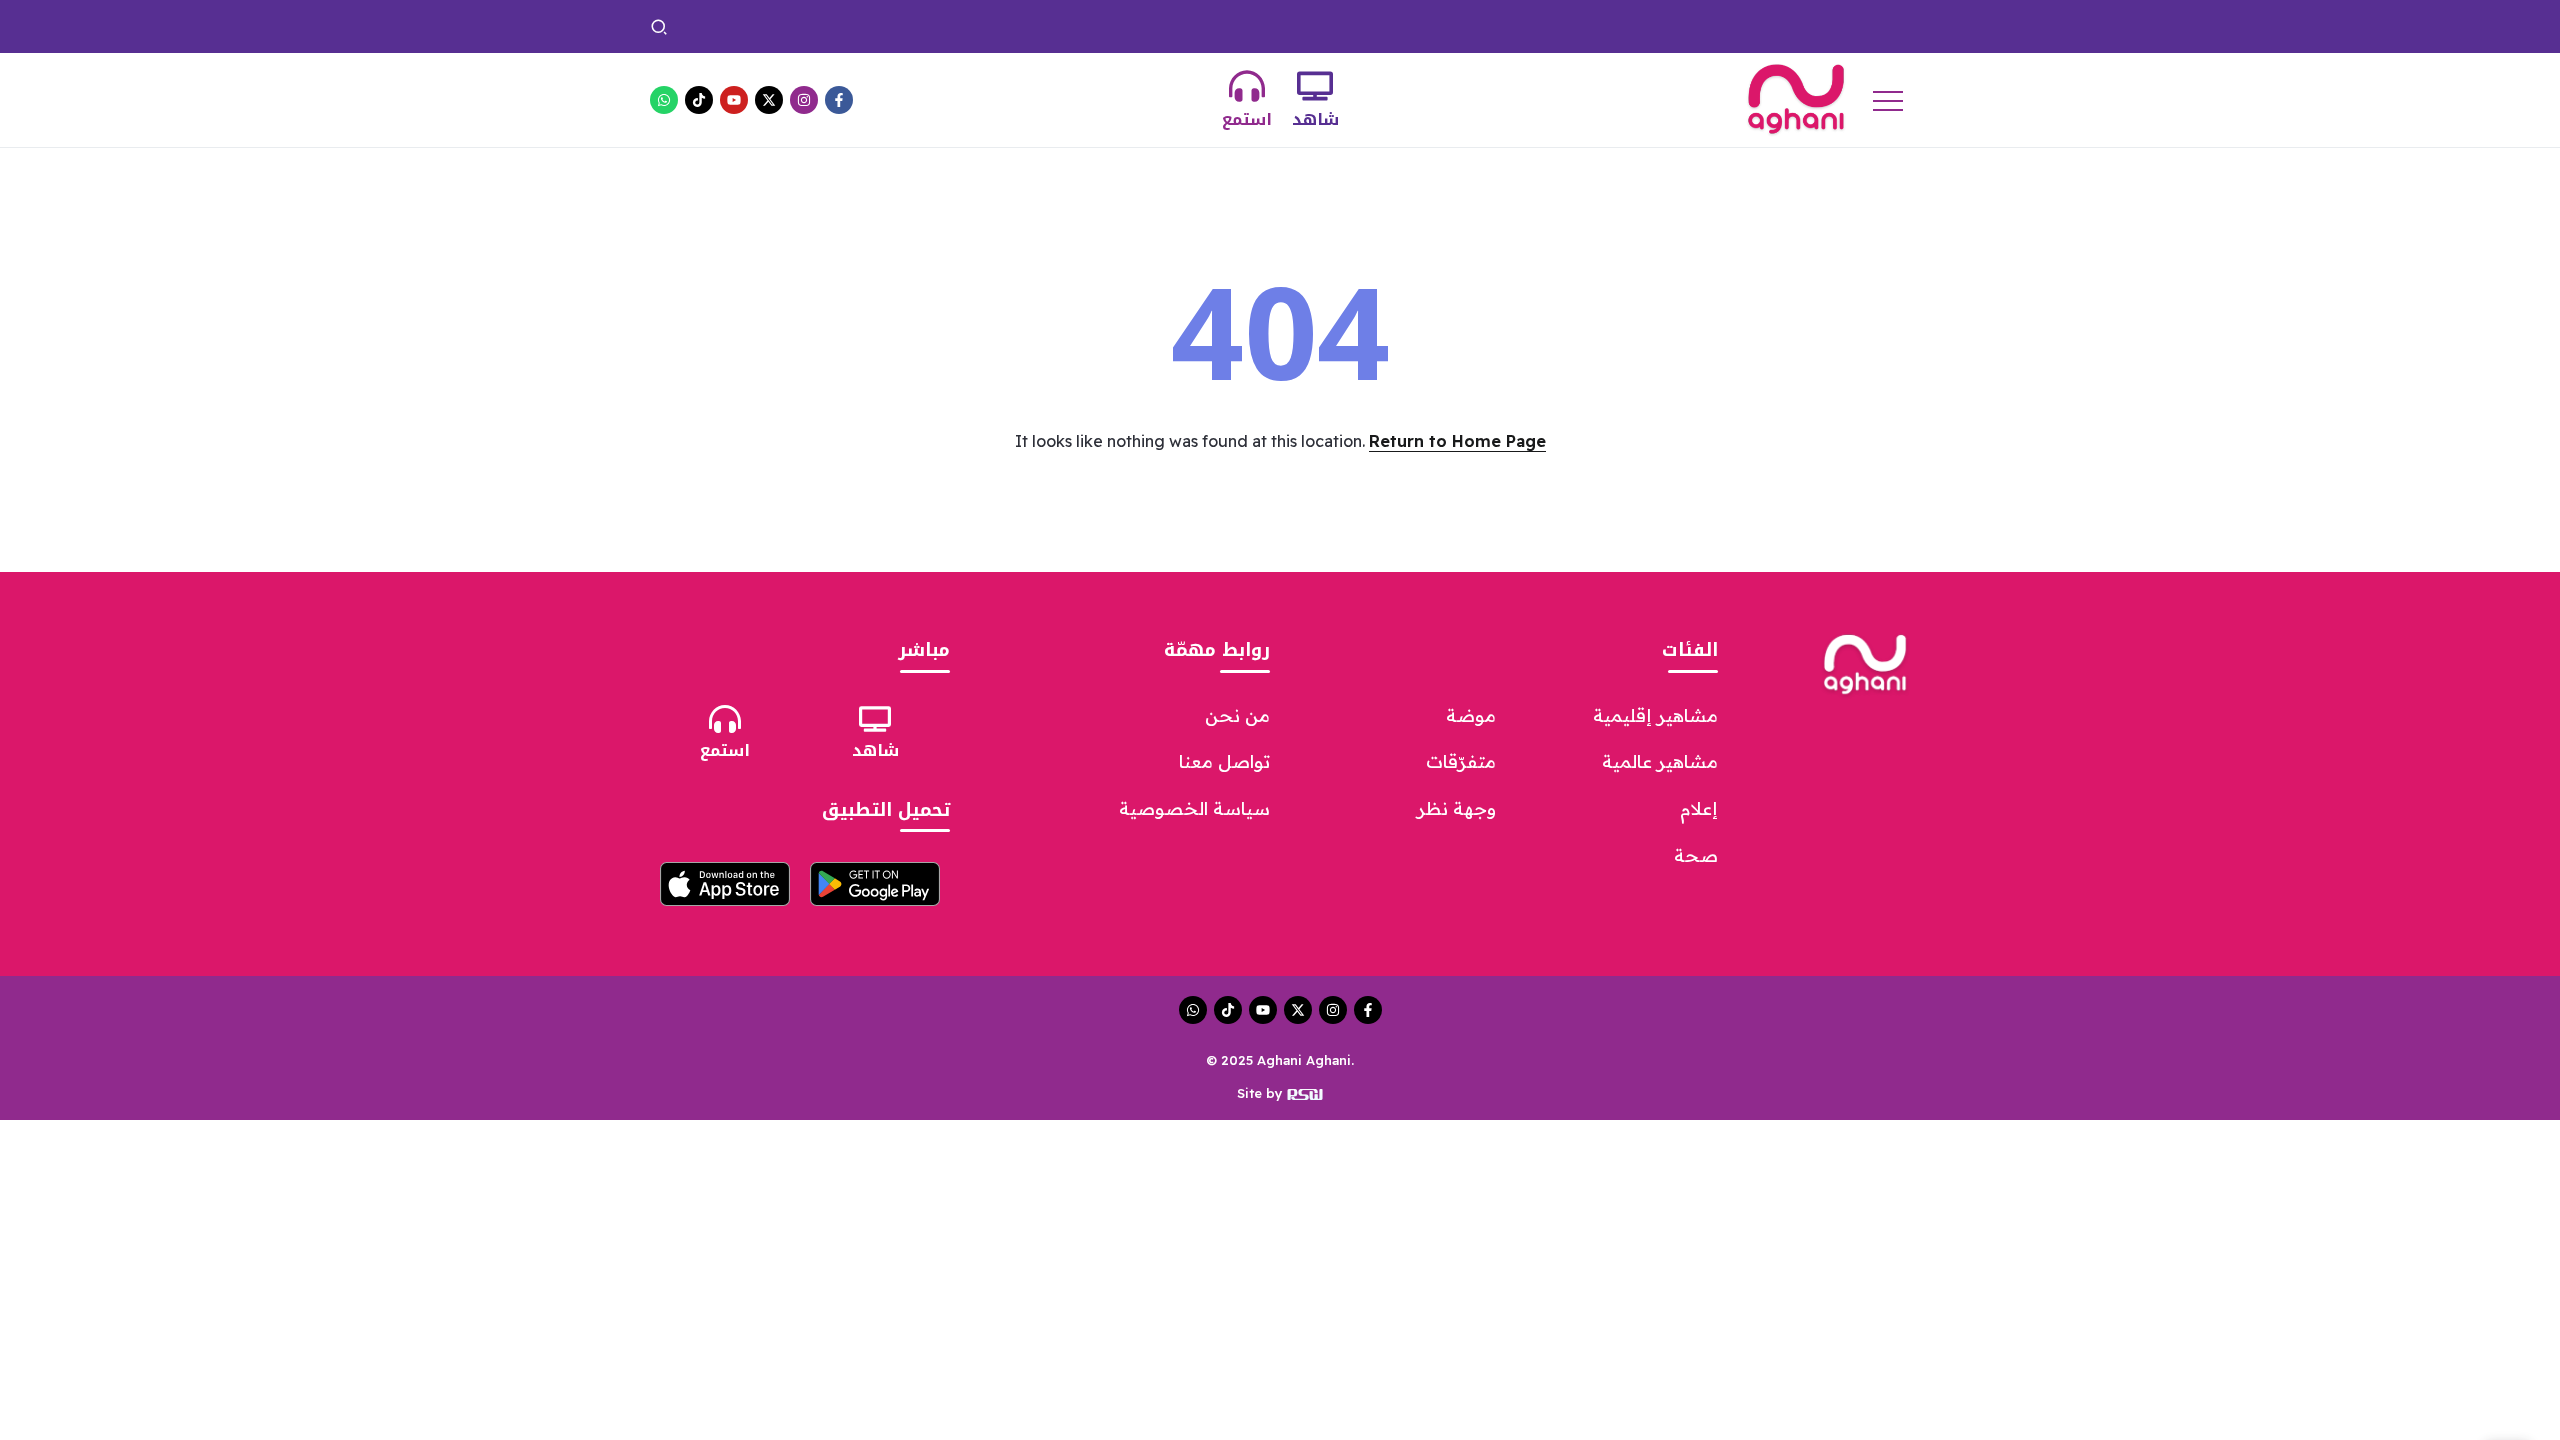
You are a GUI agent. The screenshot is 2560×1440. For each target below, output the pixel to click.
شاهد (1315, 119)
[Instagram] (804, 100)
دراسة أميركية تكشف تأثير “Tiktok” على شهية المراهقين (811, 26)
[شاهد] (1315, 86)
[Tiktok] (699, 100)
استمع (1247, 119)
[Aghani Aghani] (1796, 98)
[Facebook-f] (839, 100)
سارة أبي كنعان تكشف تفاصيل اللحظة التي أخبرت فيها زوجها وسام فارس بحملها (1253, 26)
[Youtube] (734, 100)
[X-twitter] (769, 100)
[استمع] (1247, 86)
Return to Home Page (1457, 441)
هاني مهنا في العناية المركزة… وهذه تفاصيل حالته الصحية (1697, 26)
